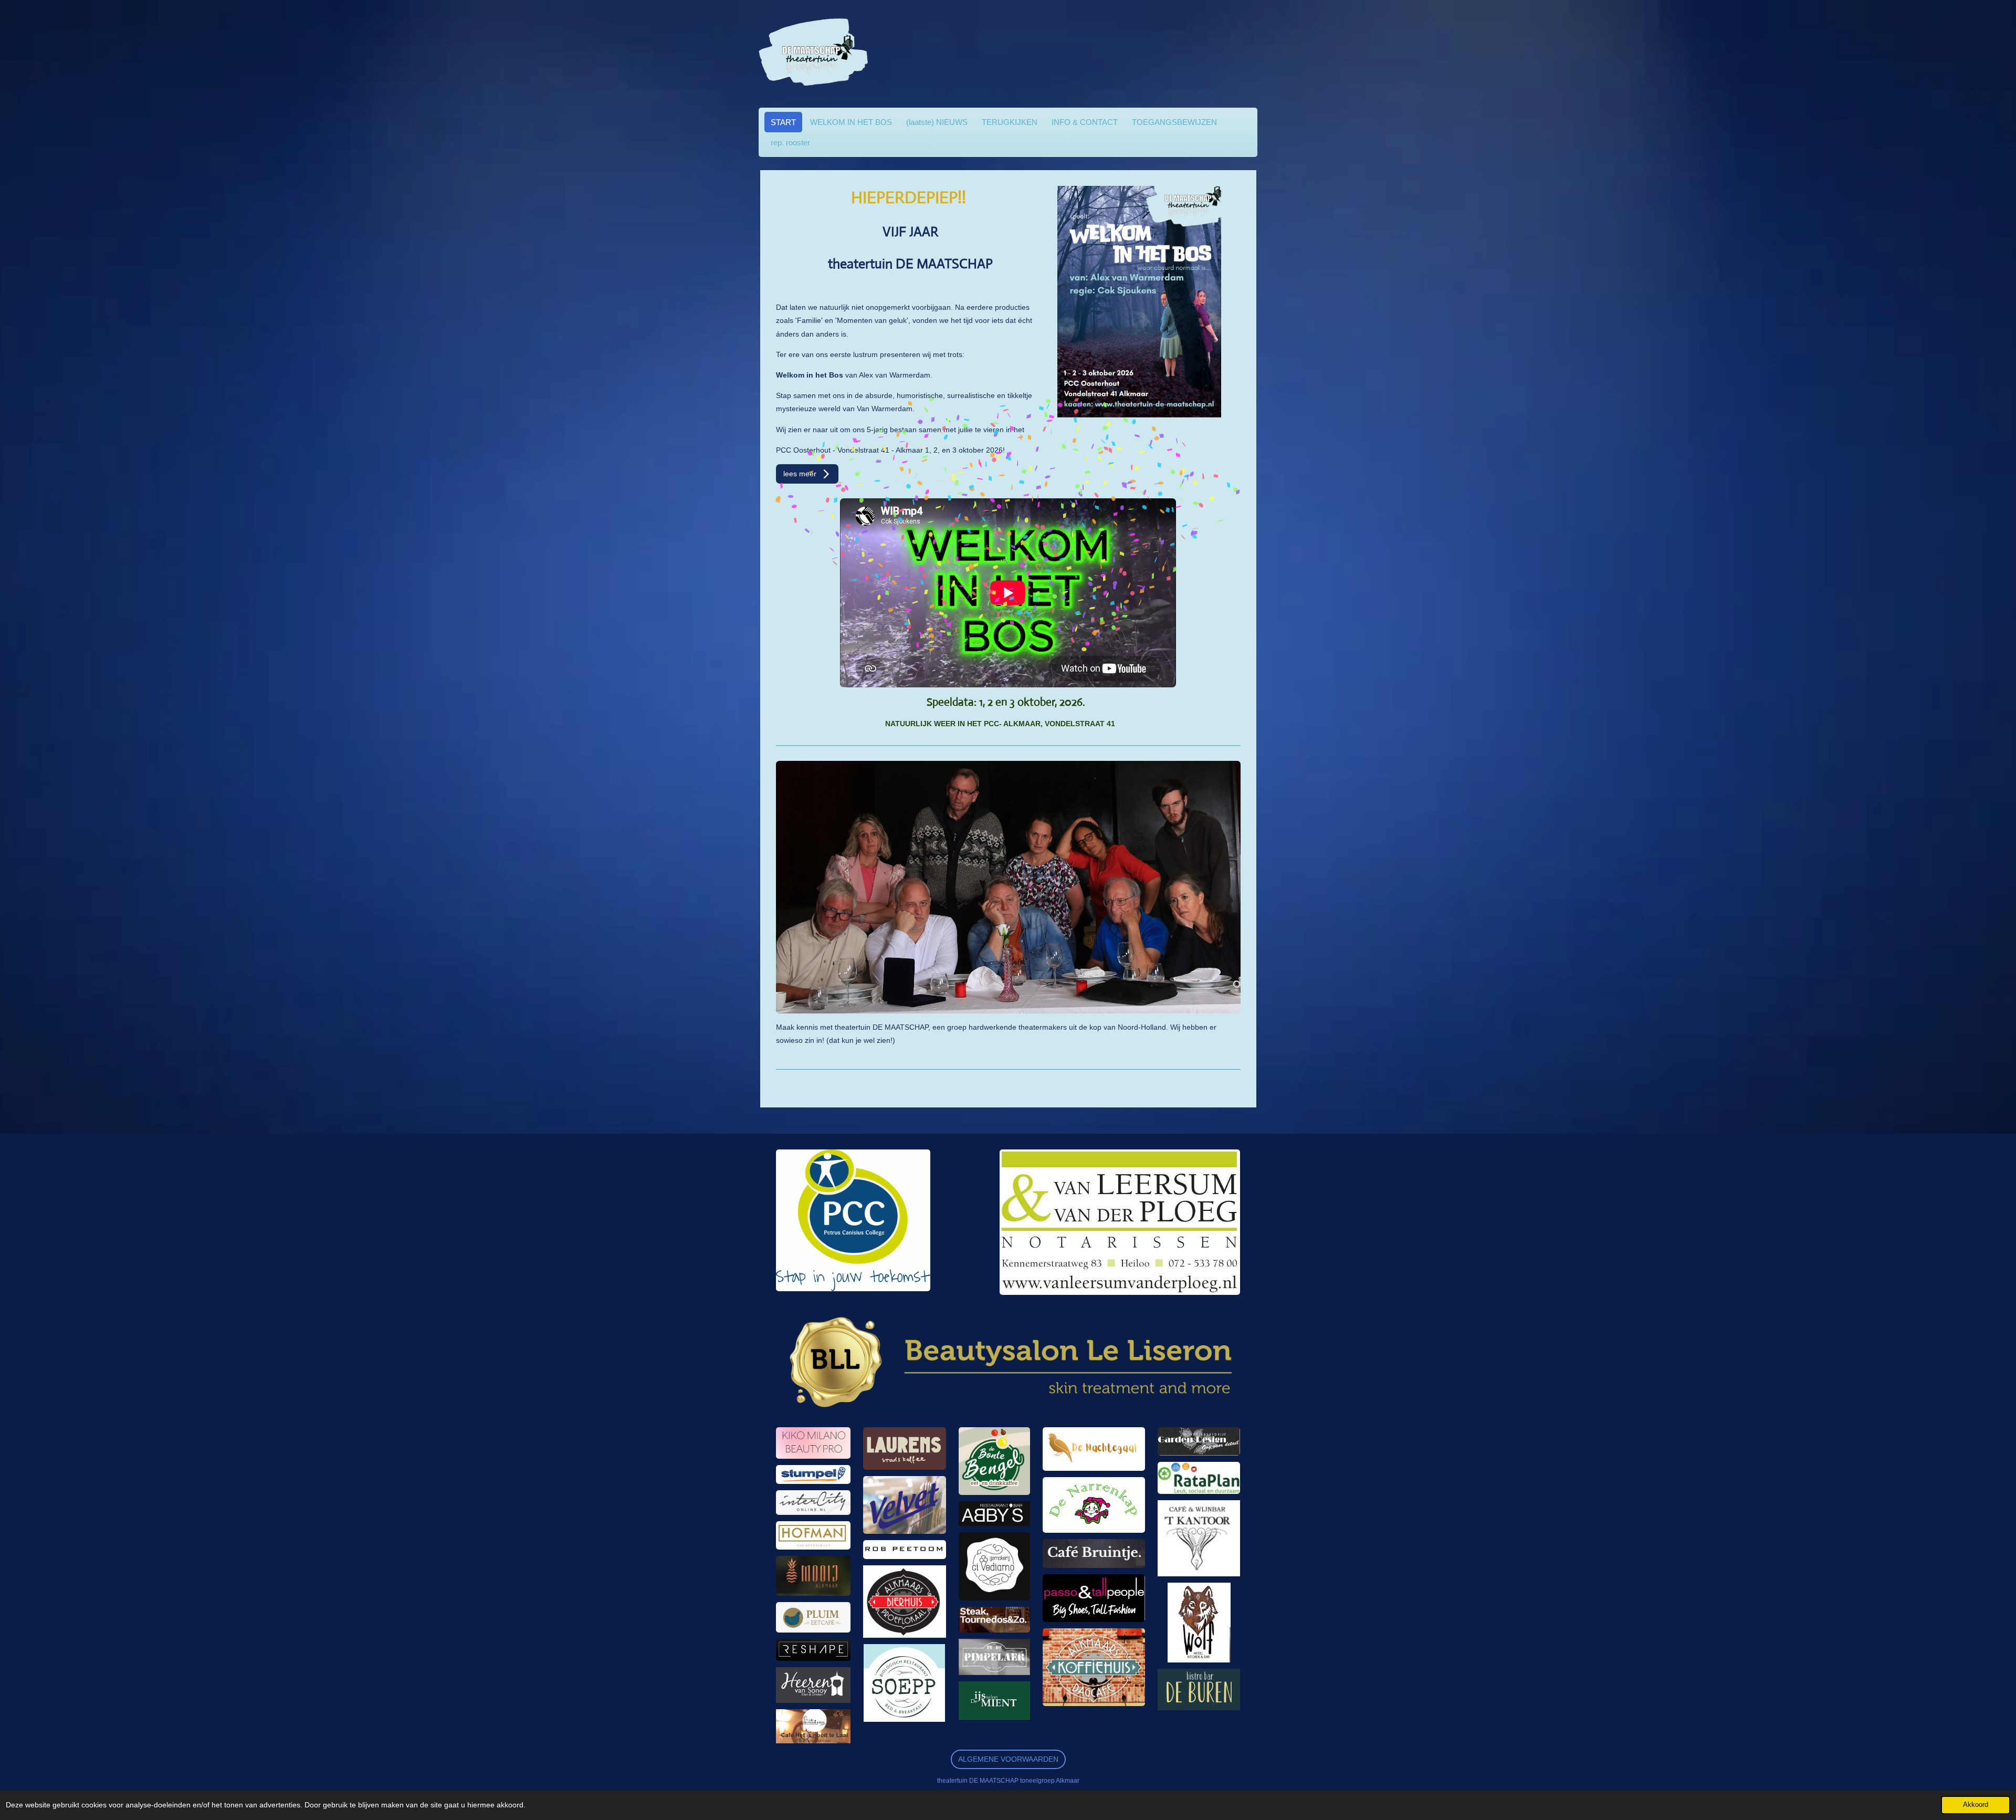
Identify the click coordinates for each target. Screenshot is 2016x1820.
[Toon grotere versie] (853, 1220)
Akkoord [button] (1976, 1805)
